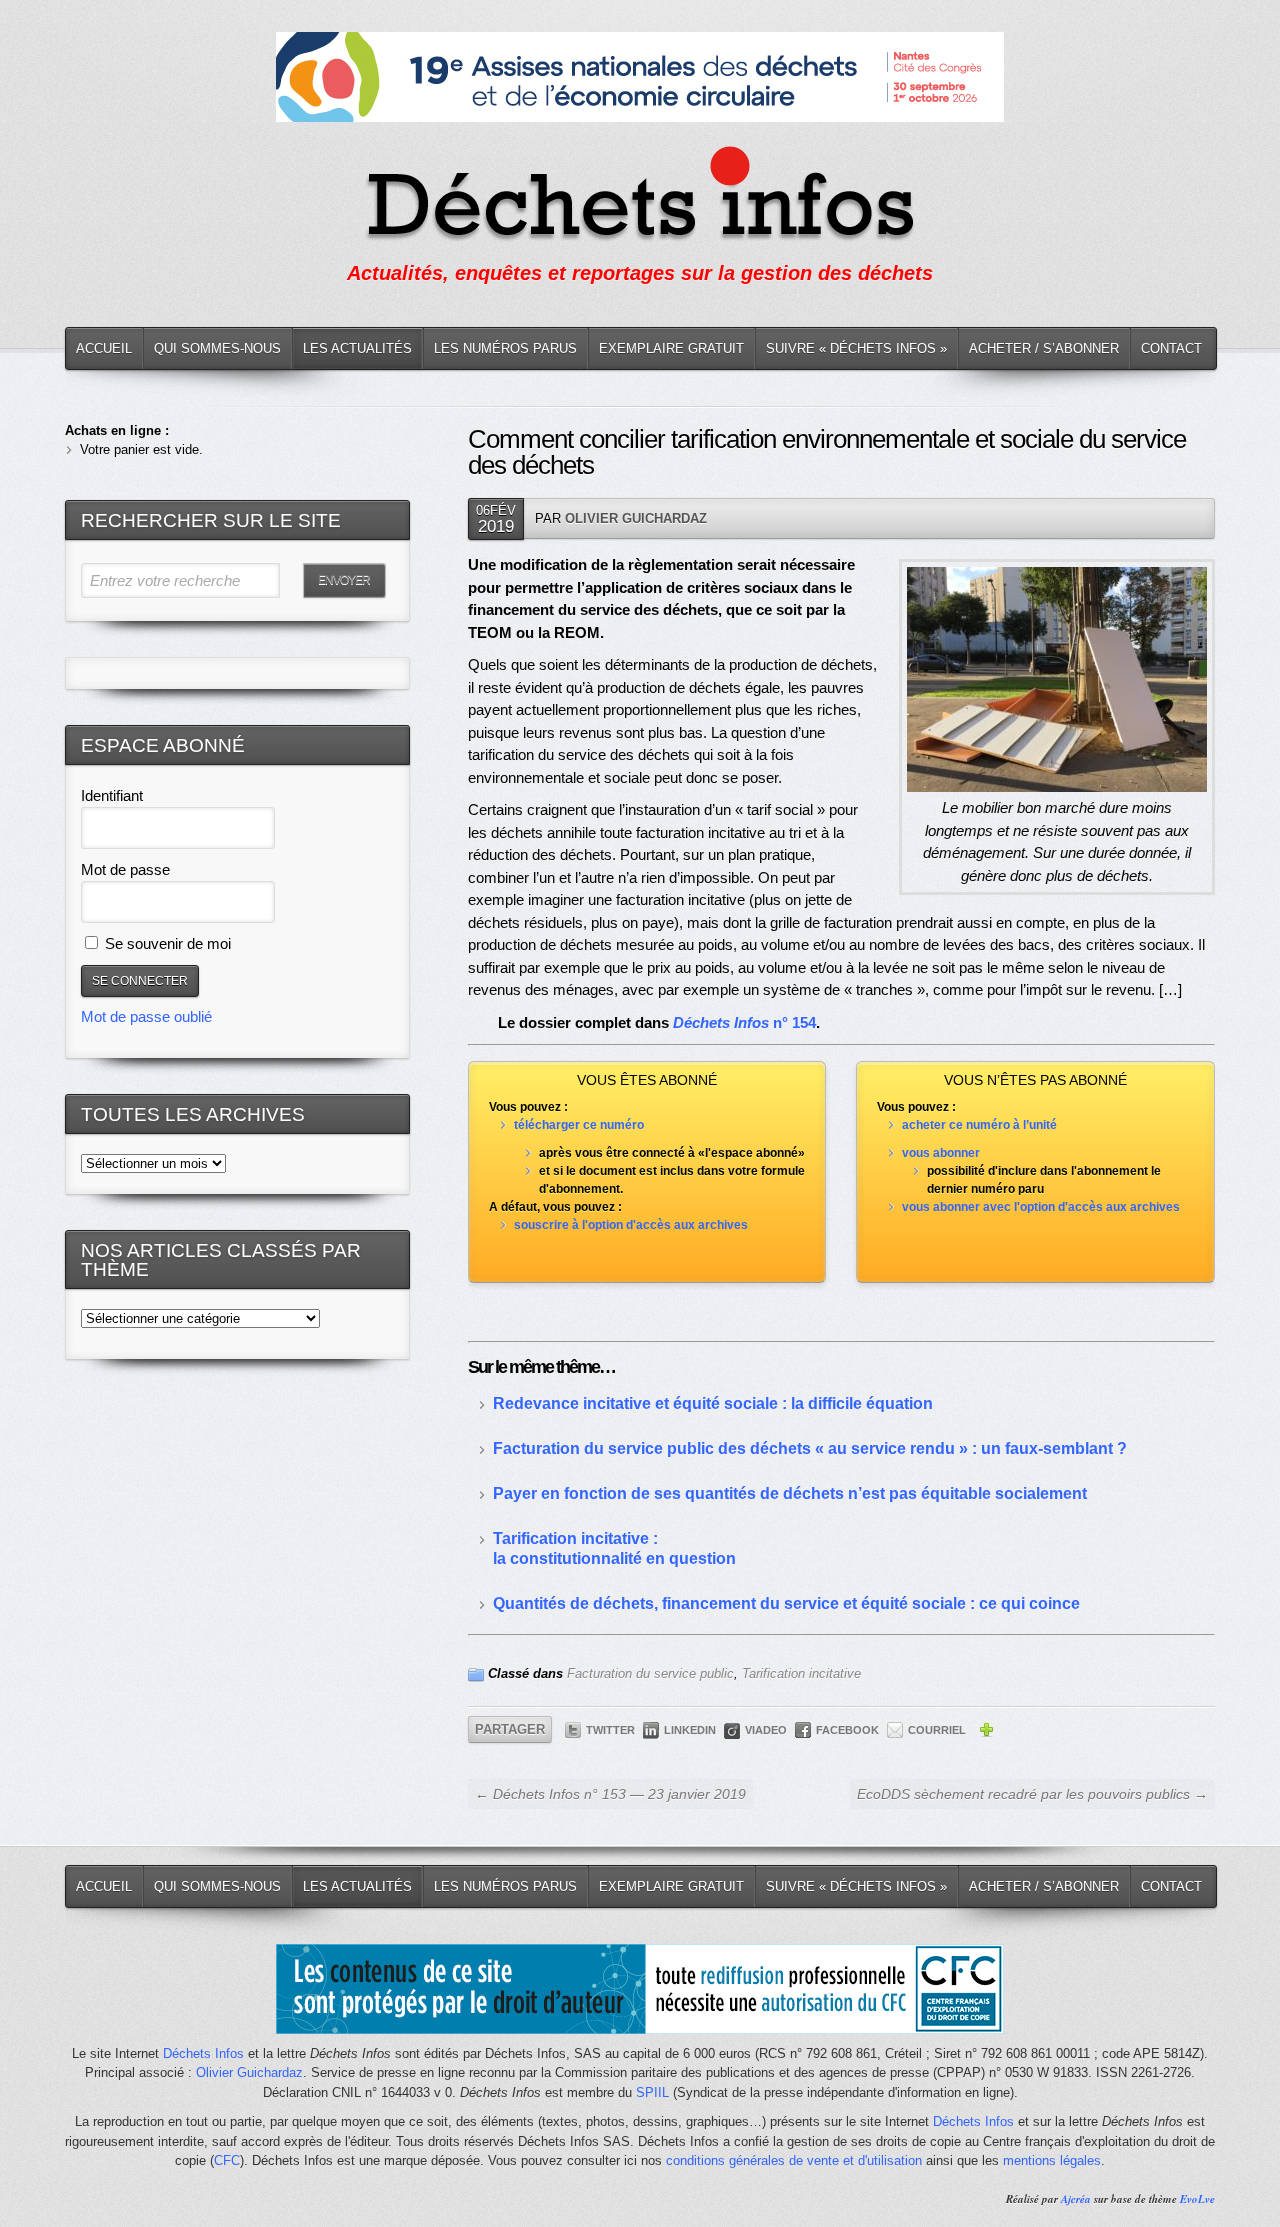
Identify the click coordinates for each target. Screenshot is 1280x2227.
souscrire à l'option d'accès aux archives (631, 1225)
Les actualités (357, 348)
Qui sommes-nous (217, 348)
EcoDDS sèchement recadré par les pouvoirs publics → (1032, 1794)
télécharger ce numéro (579, 1125)
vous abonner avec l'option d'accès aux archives (1041, 1207)
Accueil (104, 348)
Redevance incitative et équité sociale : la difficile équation (713, 1403)
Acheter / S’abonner (1044, 348)
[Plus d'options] (986, 1733)
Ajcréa (1076, 2199)
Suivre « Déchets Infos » (856, 348)
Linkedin (690, 1730)
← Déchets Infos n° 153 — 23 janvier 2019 (610, 1794)
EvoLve (1197, 2199)
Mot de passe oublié (146, 1016)
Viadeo (766, 1730)
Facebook (847, 1730)
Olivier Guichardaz (636, 518)
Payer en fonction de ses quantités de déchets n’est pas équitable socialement (790, 1493)
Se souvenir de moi (166, 943)
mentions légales (1052, 2160)
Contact (1171, 348)
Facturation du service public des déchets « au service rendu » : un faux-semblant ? (810, 1448)
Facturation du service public (650, 1673)
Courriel (937, 1730)
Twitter (610, 1730)
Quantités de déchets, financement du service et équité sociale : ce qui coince (786, 1603)
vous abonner (941, 1153)
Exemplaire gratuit (671, 348)
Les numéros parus (505, 348)
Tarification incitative (801, 1673)
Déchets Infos (203, 2053)
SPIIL (652, 2092)
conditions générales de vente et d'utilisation (794, 2160)
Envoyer (344, 580)
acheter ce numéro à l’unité (979, 1125)
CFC (227, 2160)
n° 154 (744, 1022)
